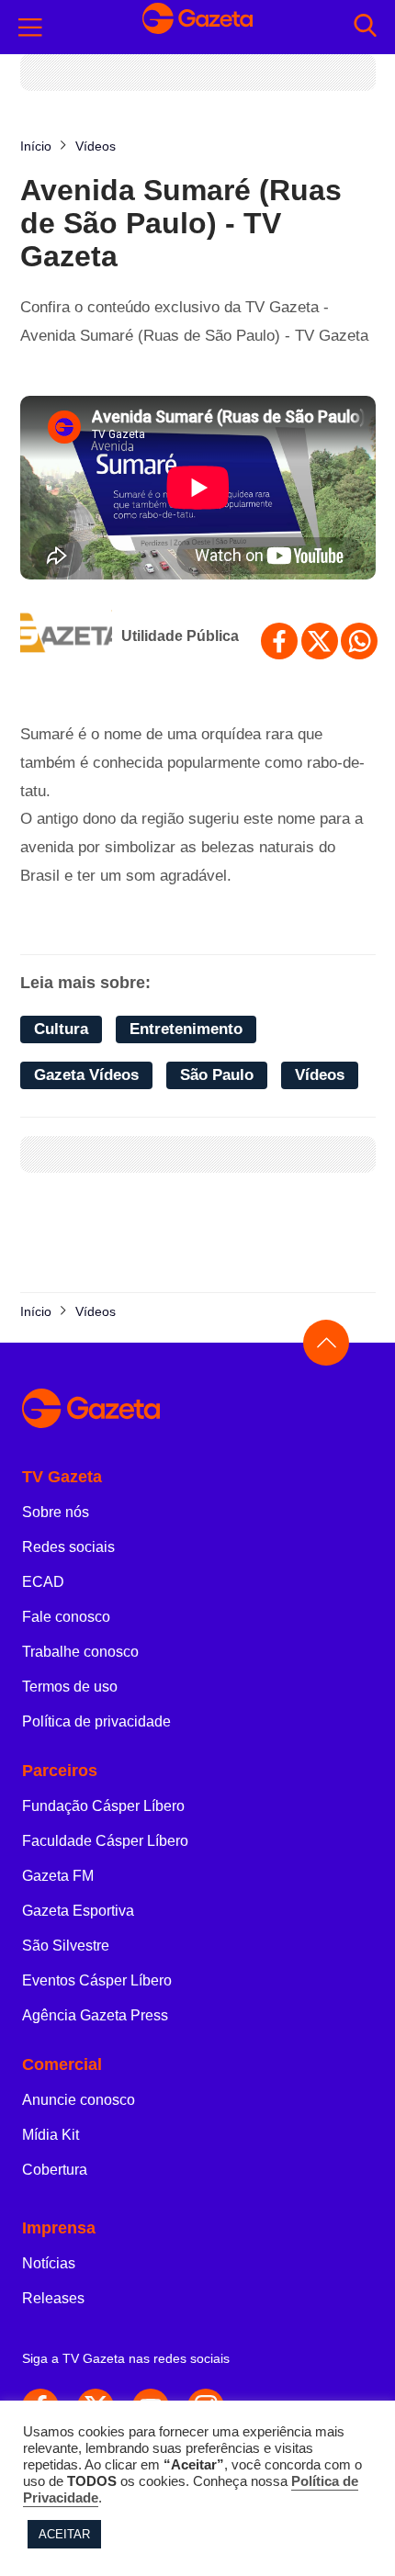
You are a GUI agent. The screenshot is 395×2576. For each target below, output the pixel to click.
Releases (53, 2298)
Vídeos (320, 1075)
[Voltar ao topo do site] (326, 1343)
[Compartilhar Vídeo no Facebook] (279, 641)
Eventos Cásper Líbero (97, 1980)
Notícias (49, 2263)
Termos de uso (70, 1687)
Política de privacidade (96, 1721)
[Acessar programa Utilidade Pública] (66, 636)
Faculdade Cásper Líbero (105, 1841)
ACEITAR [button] (64, 2534)
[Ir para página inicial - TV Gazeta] (197, 27)
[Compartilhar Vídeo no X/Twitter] (320, 641)
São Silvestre (66, 1946)
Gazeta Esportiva (78, 1911)
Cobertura (55, 2170)
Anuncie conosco (79, 2100)
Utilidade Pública (180, 636)
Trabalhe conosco (80, 1652)
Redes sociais (68, 1547)
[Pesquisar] (365, 27)
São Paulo (217, 1075)
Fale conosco (66, 1617)
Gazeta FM (58, 1876)
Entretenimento (186, 1029)
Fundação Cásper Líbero (103, 1806)
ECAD (43, 1582)
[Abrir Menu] (30, 28)
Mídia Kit (51, 2135)
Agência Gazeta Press (95, 2015)
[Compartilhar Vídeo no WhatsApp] (359, 641)
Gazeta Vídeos (86, 1075)
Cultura (61, 1029)
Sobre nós (56, 1512)
